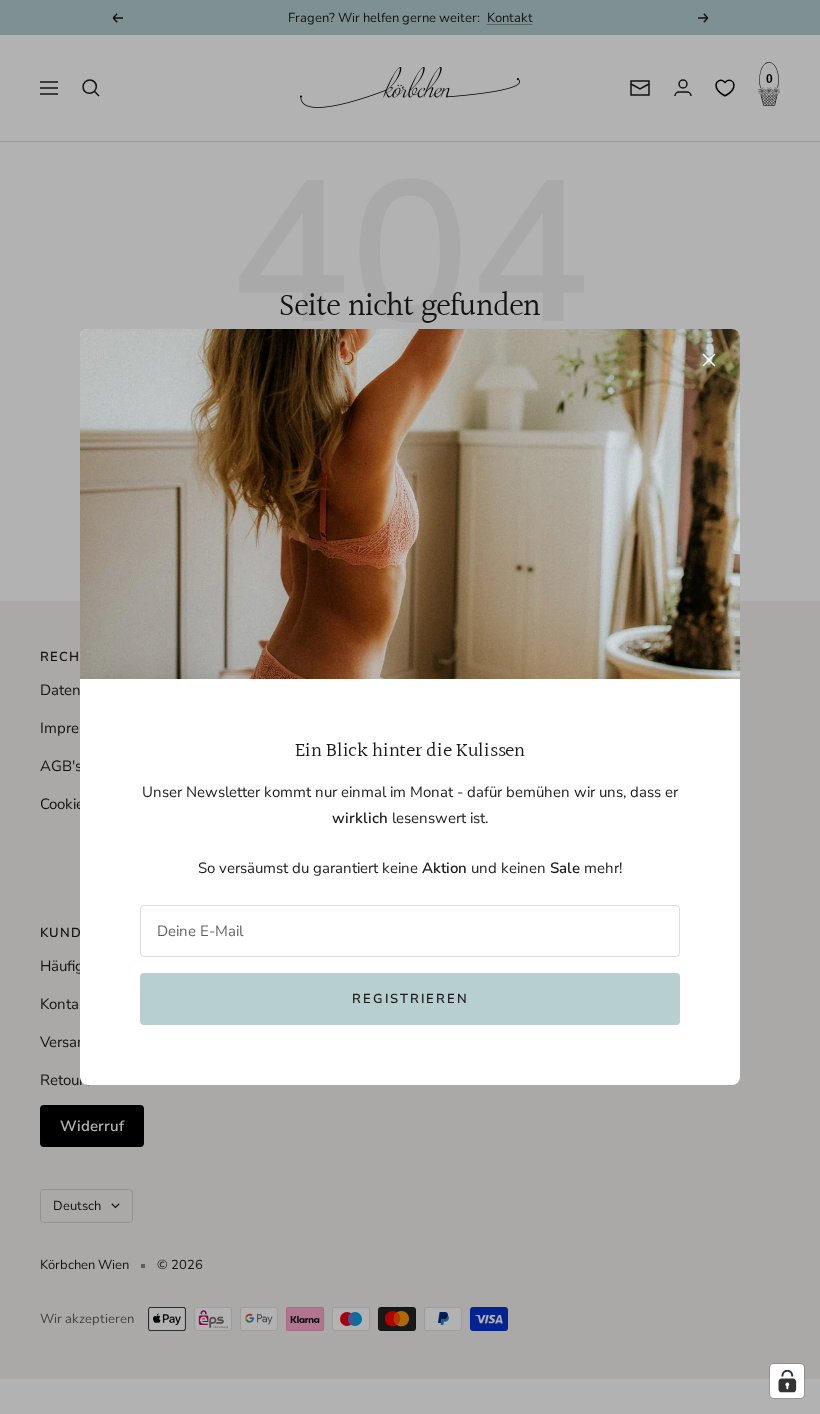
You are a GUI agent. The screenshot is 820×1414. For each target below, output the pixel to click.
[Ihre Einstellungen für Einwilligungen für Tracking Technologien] (787, 1381)
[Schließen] (709, 360)
